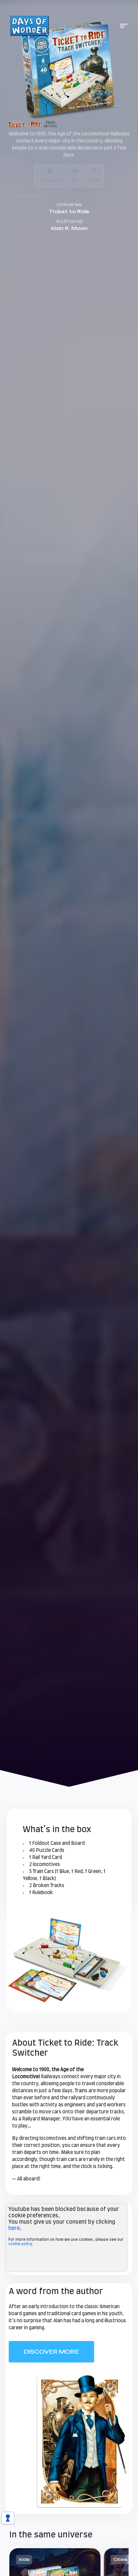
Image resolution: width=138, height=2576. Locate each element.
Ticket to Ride (69, 211)
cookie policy (20, 2244)
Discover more (51, 2352)
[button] (124, 26)
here (14, 2228)
